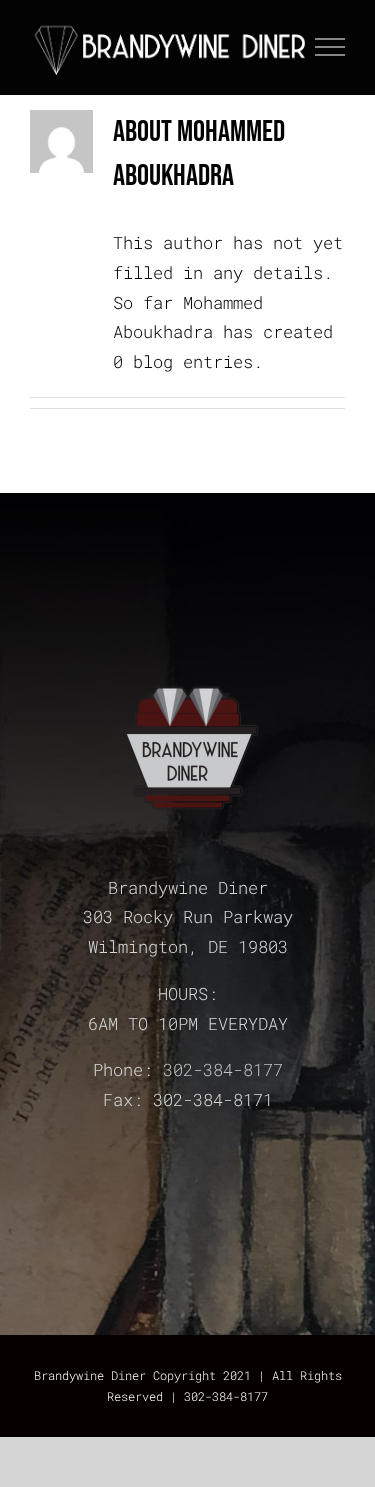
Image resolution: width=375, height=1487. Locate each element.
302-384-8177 (223, 1069)
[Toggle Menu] (330, 47)
